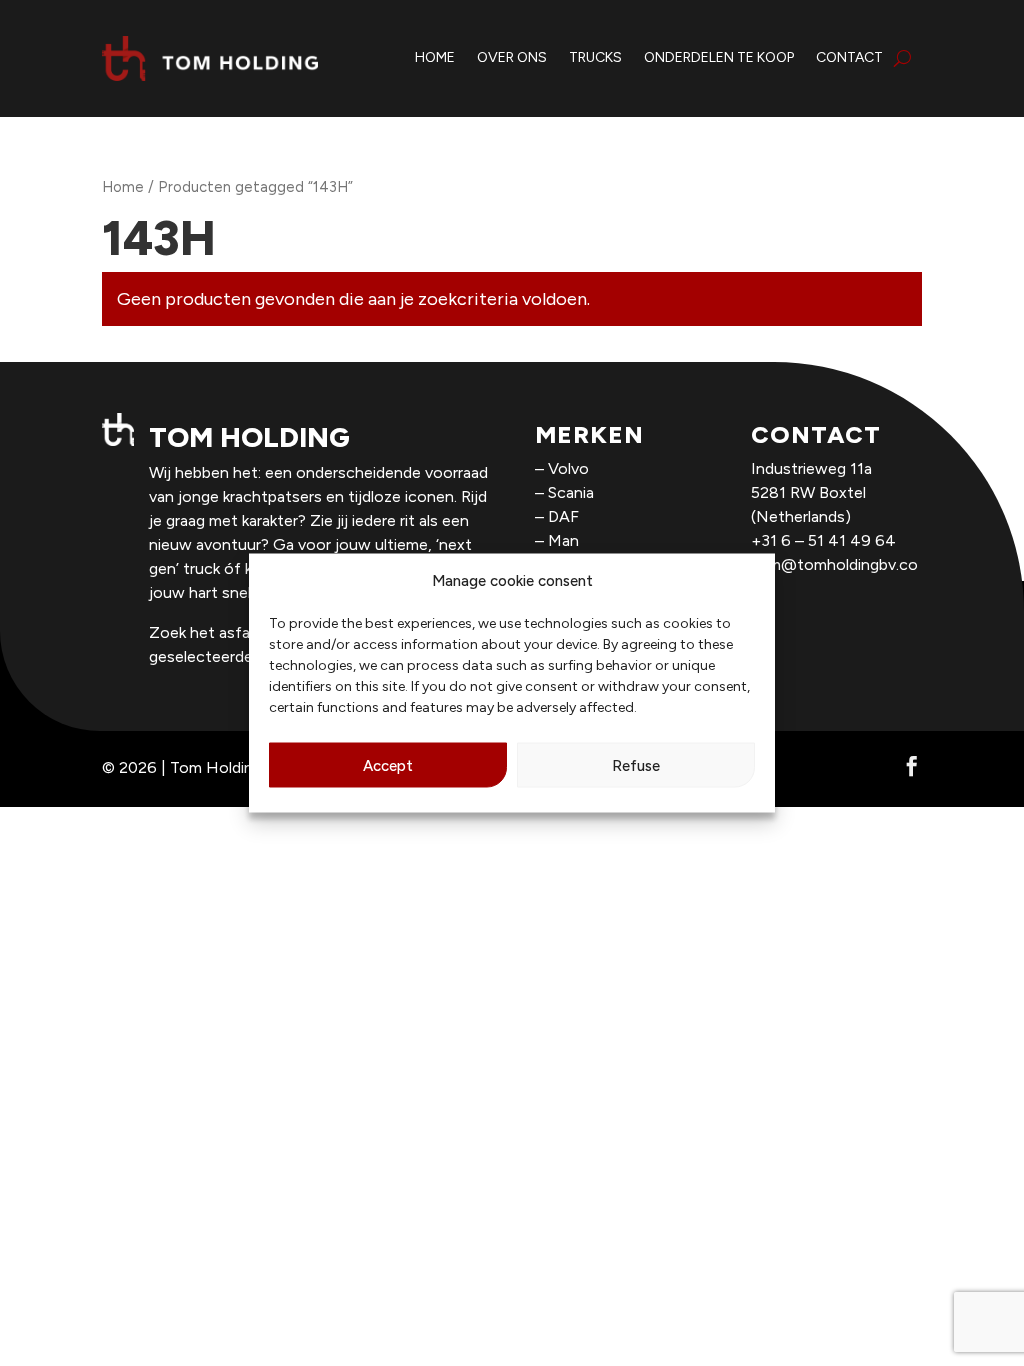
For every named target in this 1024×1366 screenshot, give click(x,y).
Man (563, 540)
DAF (563, 516)
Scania (571, 492)
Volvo (568, 468)
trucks (595, 57)
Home (123, 187)
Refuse (636, 765)
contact (849, 57)
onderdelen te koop (719, 57)
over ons (512, 57)
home (435, 57)
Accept (388, 765)
